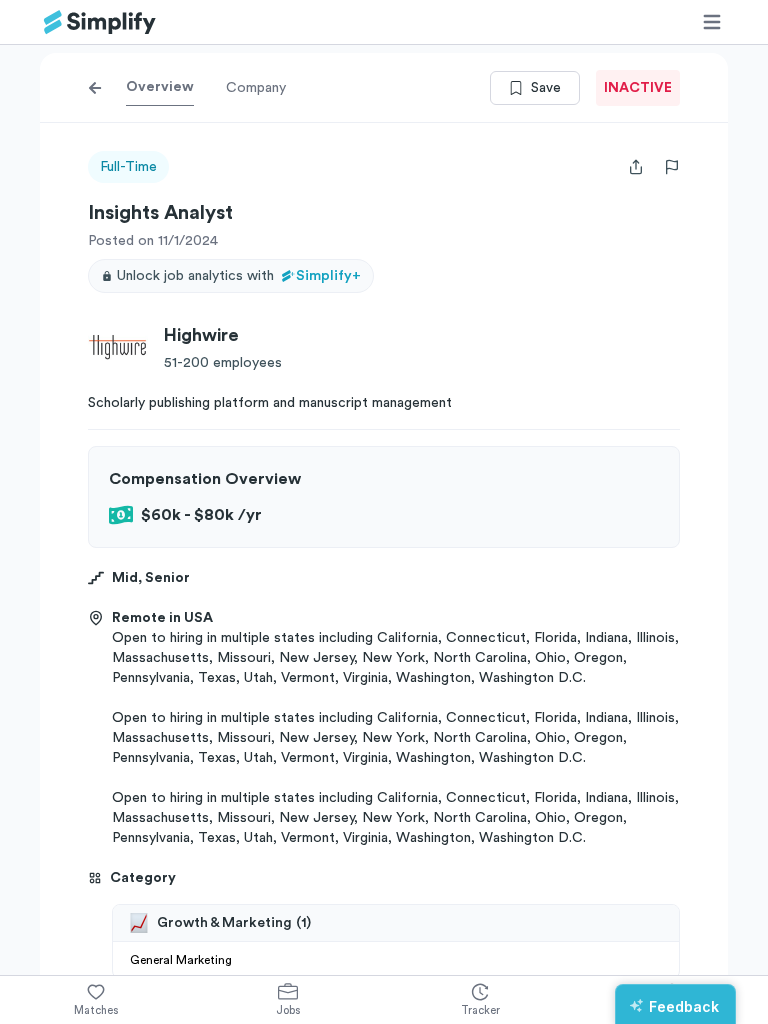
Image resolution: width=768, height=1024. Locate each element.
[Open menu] (712, 22)
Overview (160, 87)
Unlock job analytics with (239, 276)
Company (256, 88)
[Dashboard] (100, 22)
